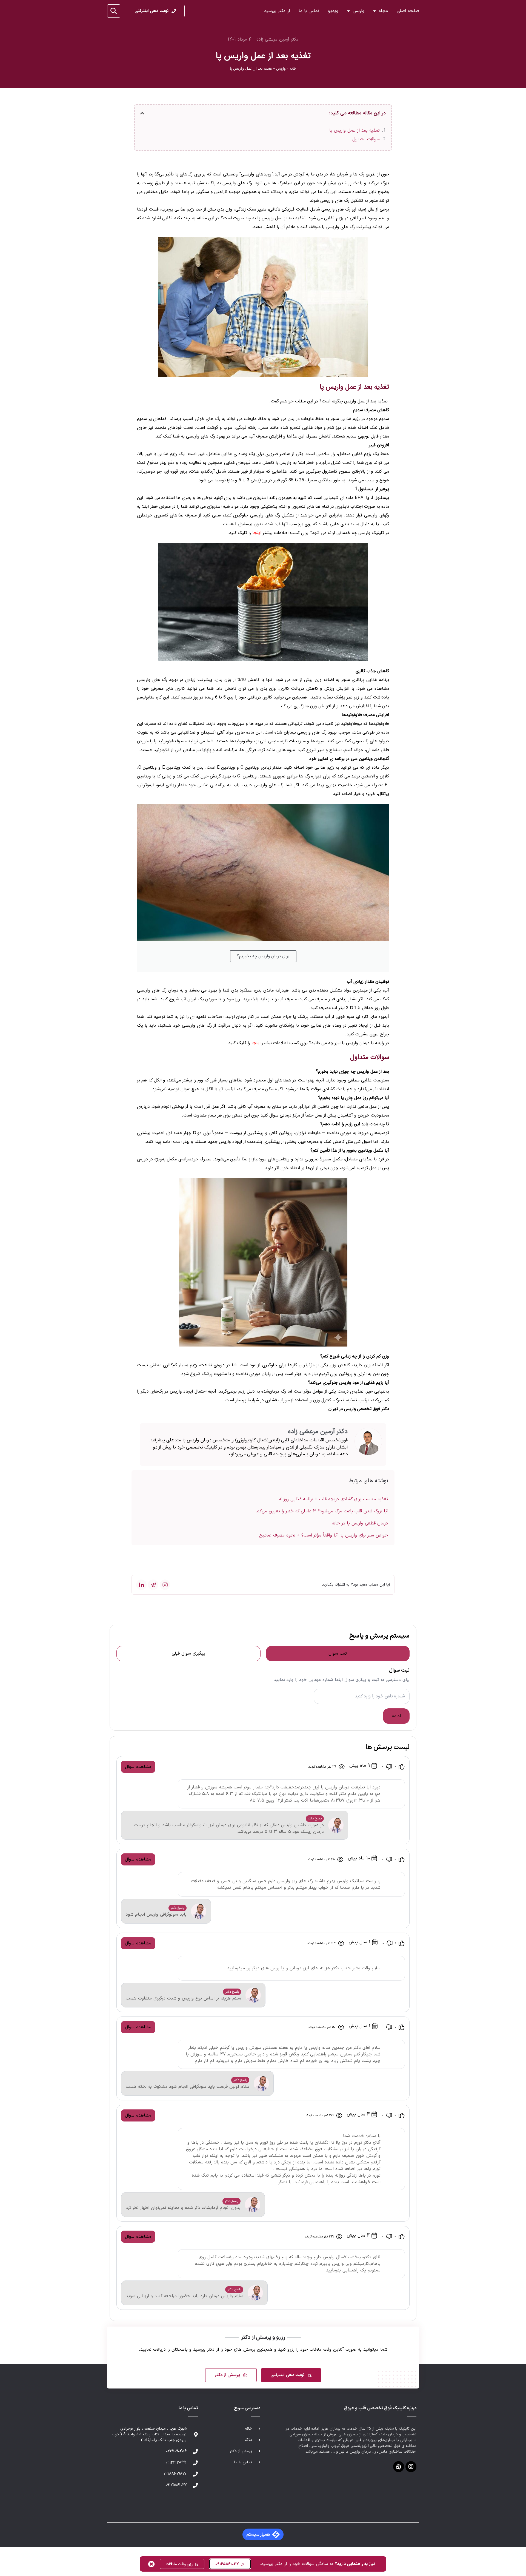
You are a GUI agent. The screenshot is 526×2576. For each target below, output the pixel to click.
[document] (263, 1288)
